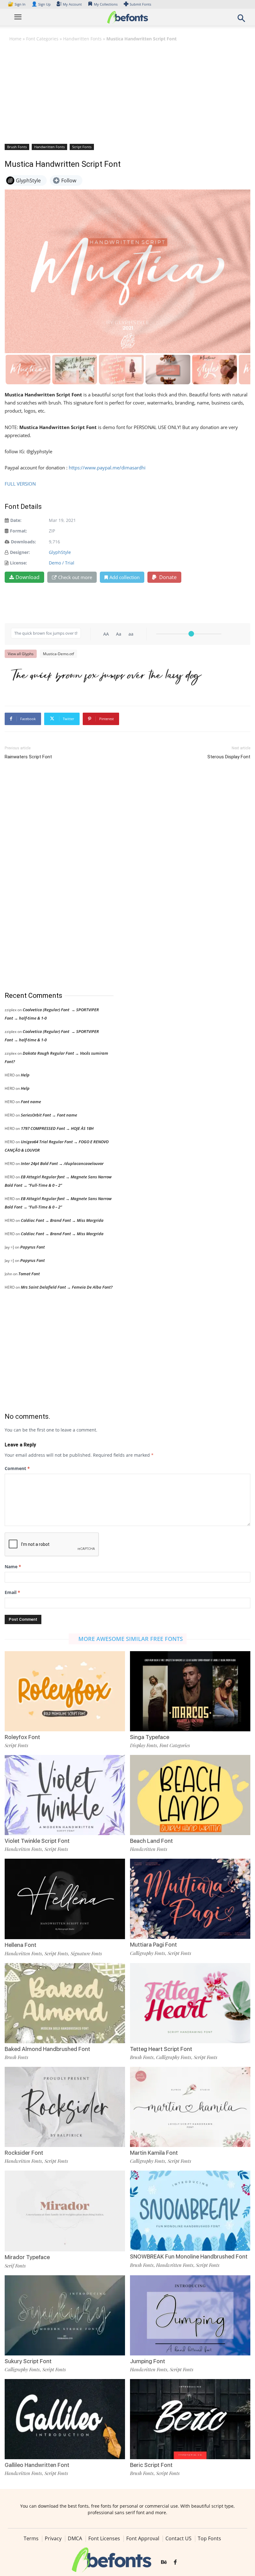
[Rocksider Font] (65, 2106)
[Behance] (164, 2563)
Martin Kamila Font (154, 2153)
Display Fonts (144, 1745)
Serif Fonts (15, 2266)
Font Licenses (104, 2538)
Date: (16, 520)
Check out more (75, 577)
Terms (31, 2538)
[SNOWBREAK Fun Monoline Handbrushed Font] (190, 2210)
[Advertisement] (127, 92)
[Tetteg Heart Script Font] (190, 2002)
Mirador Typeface (27, 2257)
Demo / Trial (62, 563)
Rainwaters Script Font (28, 757)
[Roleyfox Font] (65, 1690)
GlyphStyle (60, 552)
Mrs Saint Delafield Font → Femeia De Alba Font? (67, 1287)
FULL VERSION (21, 484)
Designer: (20, 552)
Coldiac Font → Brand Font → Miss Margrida (62, 1220)
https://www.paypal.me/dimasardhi (107, 468)
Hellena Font (21, 1945)
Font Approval (143, 2538)
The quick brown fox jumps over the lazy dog (106, 677)
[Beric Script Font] (190, 2419)
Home (15, 39)
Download (28, 577)
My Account (72, 4)
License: (19, 563)
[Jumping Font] (190, 2315)
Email (12, 1592)
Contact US (178, 2538)
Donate (167, 577)
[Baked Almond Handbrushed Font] (65, 2002)
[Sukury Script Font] (65, 2315)
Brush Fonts (17, 147)
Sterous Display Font (229, 757)
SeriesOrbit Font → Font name (49, 1115)
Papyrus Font (32, 1247)
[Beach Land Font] (190, 1795)
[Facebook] (175, 2563)
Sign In (17, 4)
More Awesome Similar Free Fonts (131, 1639)
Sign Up (41, 4)
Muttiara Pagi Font (153, 1945)
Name (13, 1567)
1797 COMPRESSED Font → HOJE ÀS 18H (57, 1128)
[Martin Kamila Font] (190, 2106)
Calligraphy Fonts (148, 1953)
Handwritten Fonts (82, 39)
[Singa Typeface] (190, 1690)
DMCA (75, 2538)
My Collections (106, 4)
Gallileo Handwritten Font (37, 2465)
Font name (31, 1102)
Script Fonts (82, 147)
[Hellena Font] (65, 1899)
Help (25, 1075)
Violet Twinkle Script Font (37, 1841)
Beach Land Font (151, 1841)
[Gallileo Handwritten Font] (65, 2419)
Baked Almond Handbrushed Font (47, 2049)
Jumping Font (148, 2361)
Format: (19, 531)
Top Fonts (209, 2538)
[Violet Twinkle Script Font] (65, 1795)
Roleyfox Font (22, 1737)
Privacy (53, 2538)
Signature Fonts (86, 1953)
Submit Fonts (140, 4)
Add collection (125, 577)
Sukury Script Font (28, 2361)
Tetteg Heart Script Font (161, 2049)
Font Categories (42, 39)
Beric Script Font (151, 2465)
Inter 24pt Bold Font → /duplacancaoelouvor (62, 1163)
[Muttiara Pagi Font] (190, 1898)
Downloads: (23, 542)
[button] (241, 20)
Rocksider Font (24, 2153)
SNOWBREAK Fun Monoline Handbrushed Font (189, 2256)
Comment (17, 1468)
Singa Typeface (150, 1737)
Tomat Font (29, 1274)
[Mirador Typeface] (65, 2211)
